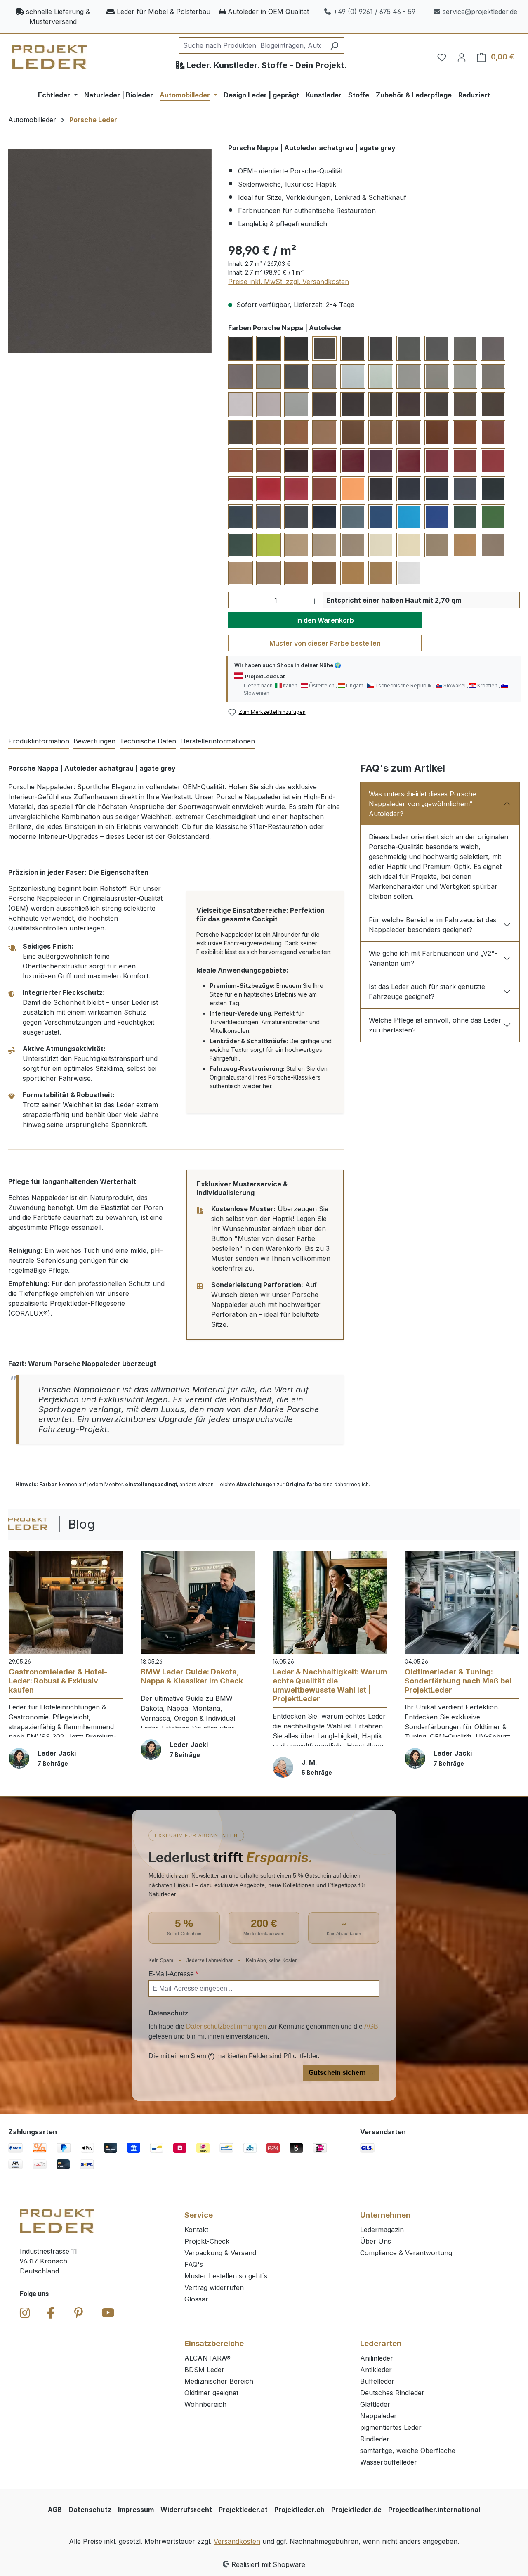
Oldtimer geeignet (211, 2393)
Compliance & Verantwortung (406, 2253)
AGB (371, 2026)
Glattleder (375, 2404)
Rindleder (375, 2439)
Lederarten (381, 2343)
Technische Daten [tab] (148, 741)
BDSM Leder (204, 2370)
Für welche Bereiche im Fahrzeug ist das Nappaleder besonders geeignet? (433, 925)
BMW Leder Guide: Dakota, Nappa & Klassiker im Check (192, 1676)
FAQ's (194, 2264)
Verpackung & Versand (220, 2253)
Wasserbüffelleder (389, 2462)
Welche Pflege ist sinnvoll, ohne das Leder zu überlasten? (435, 1025)
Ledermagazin (382, 2230)
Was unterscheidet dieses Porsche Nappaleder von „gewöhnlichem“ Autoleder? (422, 804)
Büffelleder (377, 2381)
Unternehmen (385, 2215)
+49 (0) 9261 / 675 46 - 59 (374, 12)
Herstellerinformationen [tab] (218, 741)
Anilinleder (377, 2358)
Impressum (136, 2510)
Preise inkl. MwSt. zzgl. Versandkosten (289, 282)
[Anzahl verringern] (237, 600)
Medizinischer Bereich (219, 2381)
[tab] (39, 741)
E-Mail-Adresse (173, 1974)
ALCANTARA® (207, 2358)
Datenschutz (90, 2510)
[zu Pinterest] (79, 2313)
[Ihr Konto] (462, 57)
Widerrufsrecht (186, 2510)
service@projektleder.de (480, 12)
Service (199, 2215)
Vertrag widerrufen (214, 2287)
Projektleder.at (243, 2510)
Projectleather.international (434, 2510)
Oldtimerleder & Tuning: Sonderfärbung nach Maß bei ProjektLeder (458, 1681)
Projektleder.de (356, 2510)
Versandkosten (237, 2541)
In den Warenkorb (325, 620)
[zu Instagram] (25, 2313)
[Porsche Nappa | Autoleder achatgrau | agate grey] (110, 251)
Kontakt (196, 2230)
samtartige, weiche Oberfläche (408, 2451)
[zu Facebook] (51, 2313)
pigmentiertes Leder (391, 2427)
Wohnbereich (205, 2404)
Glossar (196, 2299)
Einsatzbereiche (214, 2343)
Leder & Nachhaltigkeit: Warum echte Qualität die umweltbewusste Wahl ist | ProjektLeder (330, 1685)
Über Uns (376, 2241)
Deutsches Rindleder (392, 2393)
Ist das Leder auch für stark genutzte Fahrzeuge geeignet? (427, 992)
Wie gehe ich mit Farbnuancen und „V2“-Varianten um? (433, 958)
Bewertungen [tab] (94, 741)
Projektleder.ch (299, 2510)
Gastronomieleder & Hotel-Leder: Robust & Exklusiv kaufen (58, 1681)
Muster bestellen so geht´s (226, 2276)
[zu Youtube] (108, 2313)
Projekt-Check (207, 2241)
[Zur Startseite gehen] (49, 57)
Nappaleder (378, 2416)
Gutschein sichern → (341, 2073)
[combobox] (252, 45)
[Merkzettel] (442, 57)
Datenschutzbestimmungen (226, 2026)
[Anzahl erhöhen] (315, 600)
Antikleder (376, 2370)
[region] (110, 251)
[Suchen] (334, 45)
